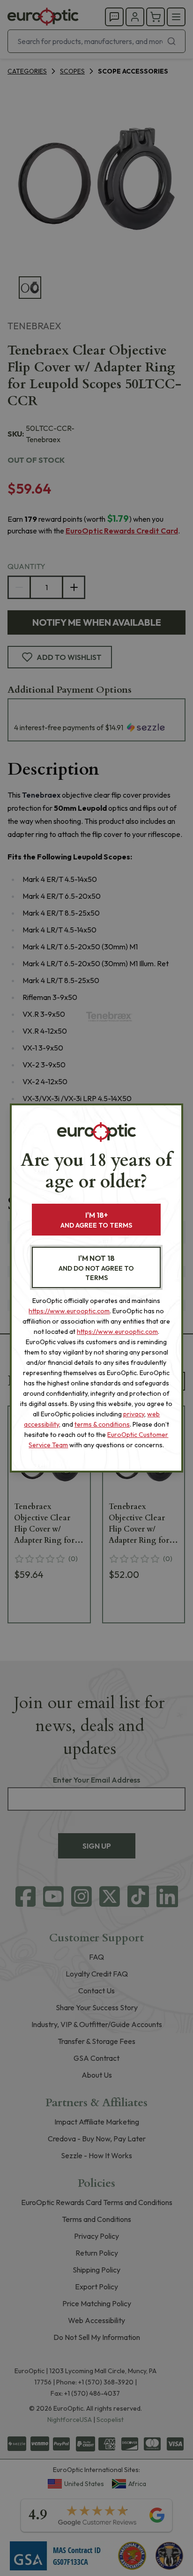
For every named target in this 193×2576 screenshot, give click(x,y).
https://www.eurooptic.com (69, 1311)
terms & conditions (102, 1424)
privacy (134, 1414)
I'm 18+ (96, 1220)
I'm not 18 (96, 1268)
